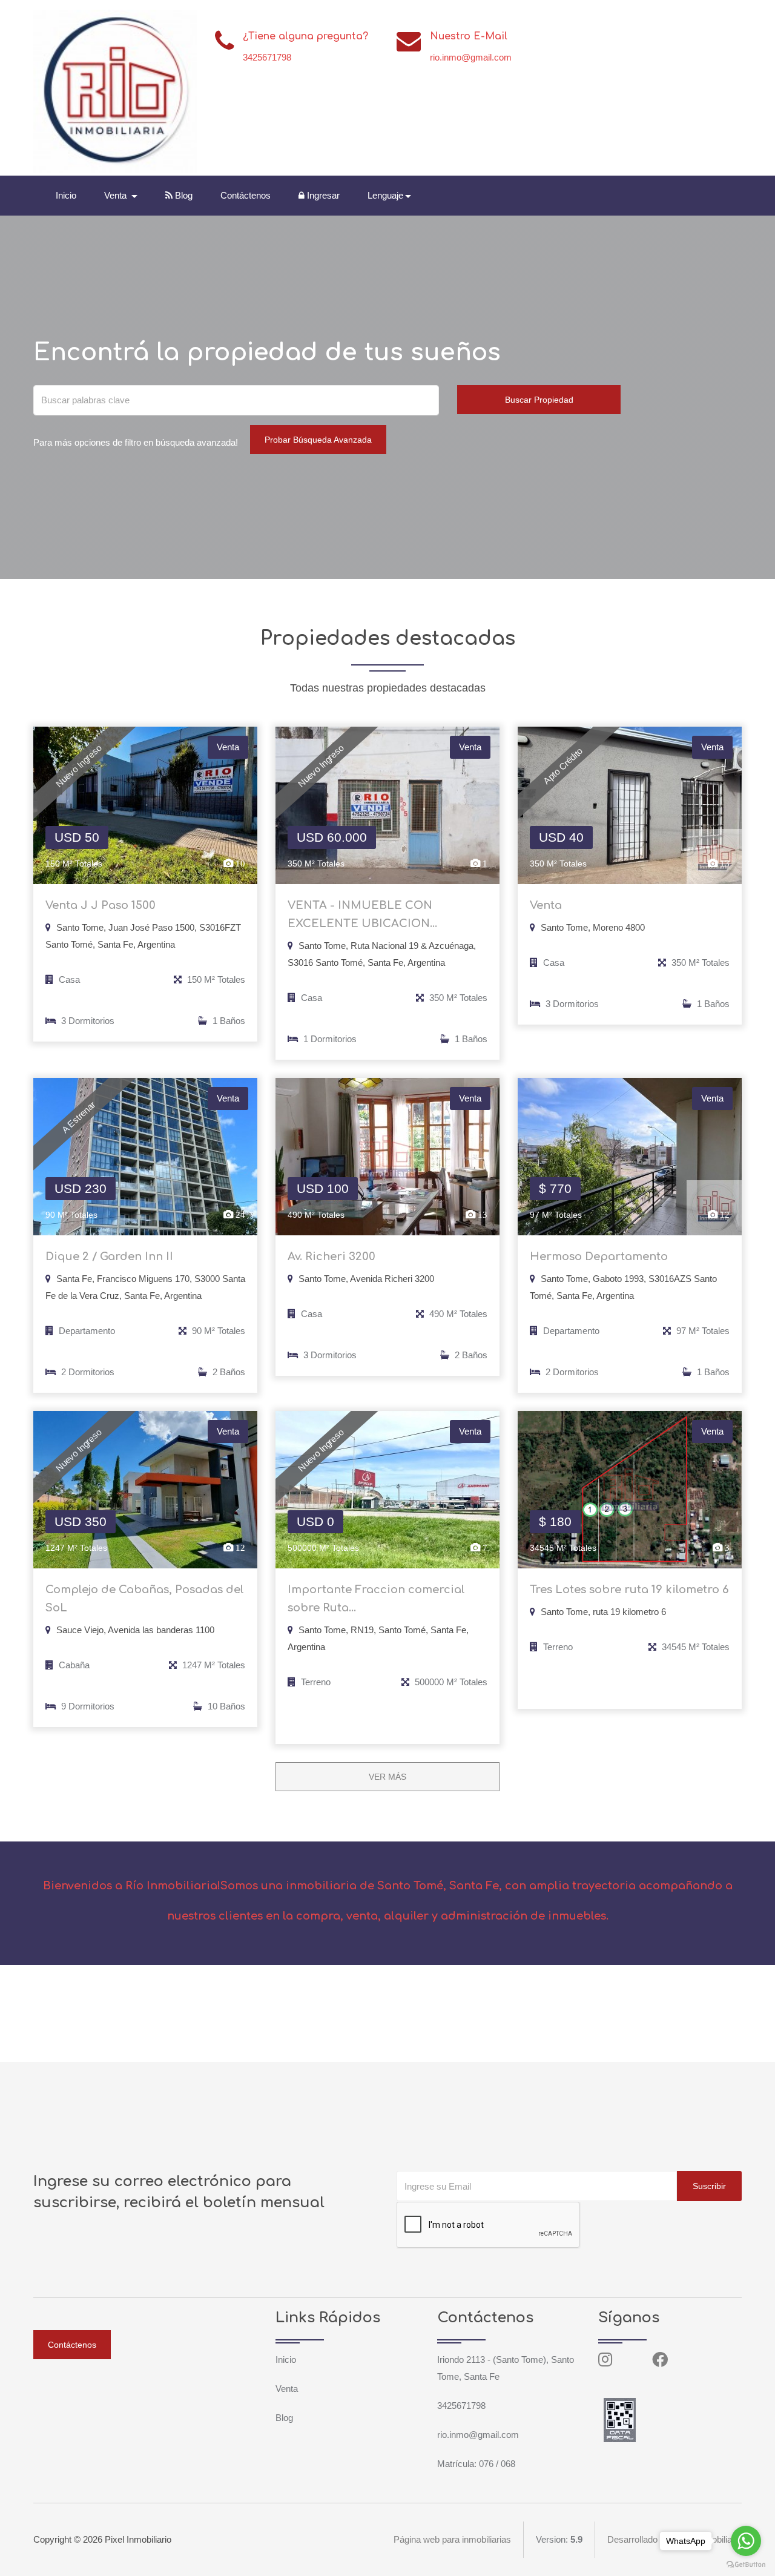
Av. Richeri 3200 (331, 1257)
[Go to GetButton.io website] (746, 2564)
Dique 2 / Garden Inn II (109, 1257)
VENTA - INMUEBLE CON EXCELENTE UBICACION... (362, 914)
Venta (546, 905)
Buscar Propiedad (539, 400)
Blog (183, 195)
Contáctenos (246, 195)
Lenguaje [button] (385, 195)
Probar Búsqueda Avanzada (318, 440)
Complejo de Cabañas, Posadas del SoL (145, 1599)
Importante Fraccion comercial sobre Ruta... (376, 1599)
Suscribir (709, 2186)
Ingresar (322, 195)
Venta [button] (117, 195)
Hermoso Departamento (599, 1257)
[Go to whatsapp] (746, 2541)
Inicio (66, 195)
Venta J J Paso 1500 (101, 905)
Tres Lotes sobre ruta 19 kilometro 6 (629, 1590)
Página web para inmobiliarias (452, 2539)
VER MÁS (387, 1777)
